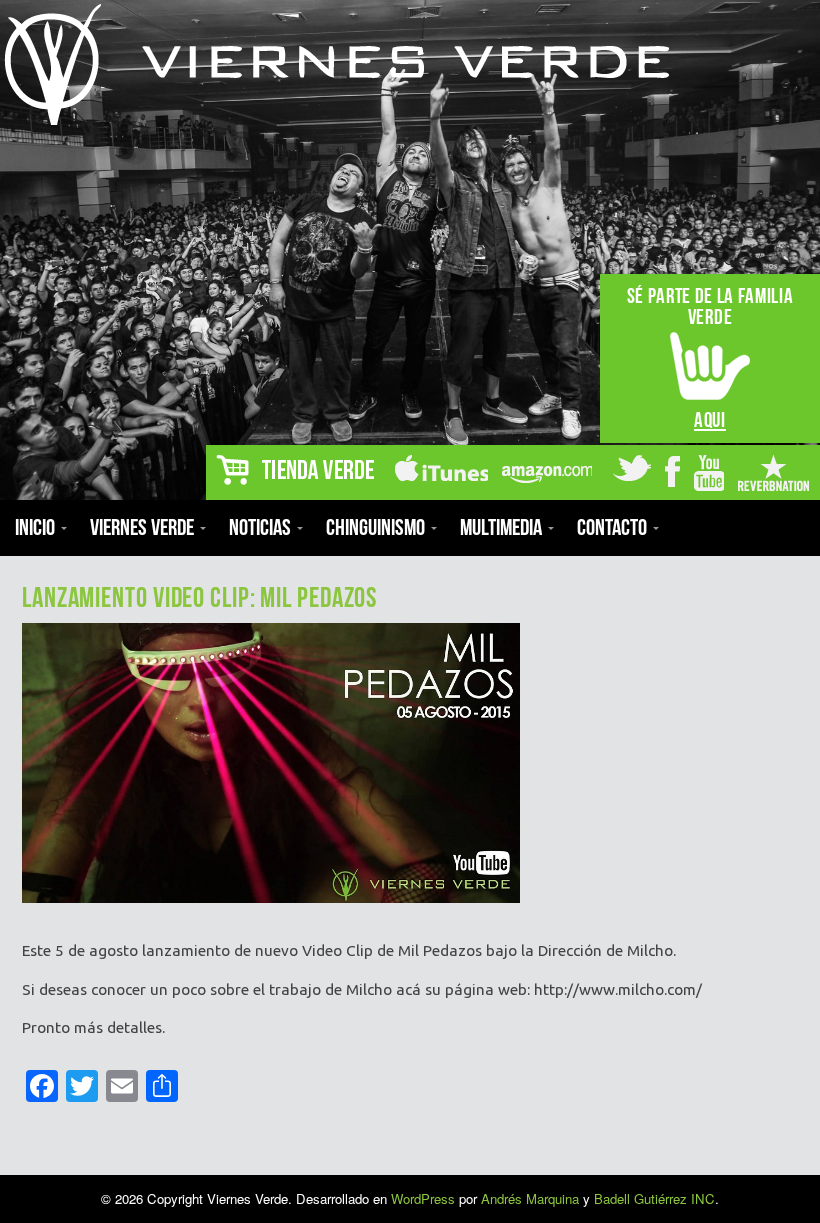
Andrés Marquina (530, 1198)
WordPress (423, 1198)
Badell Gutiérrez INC (654, 1198)
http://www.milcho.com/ (618, 989)
